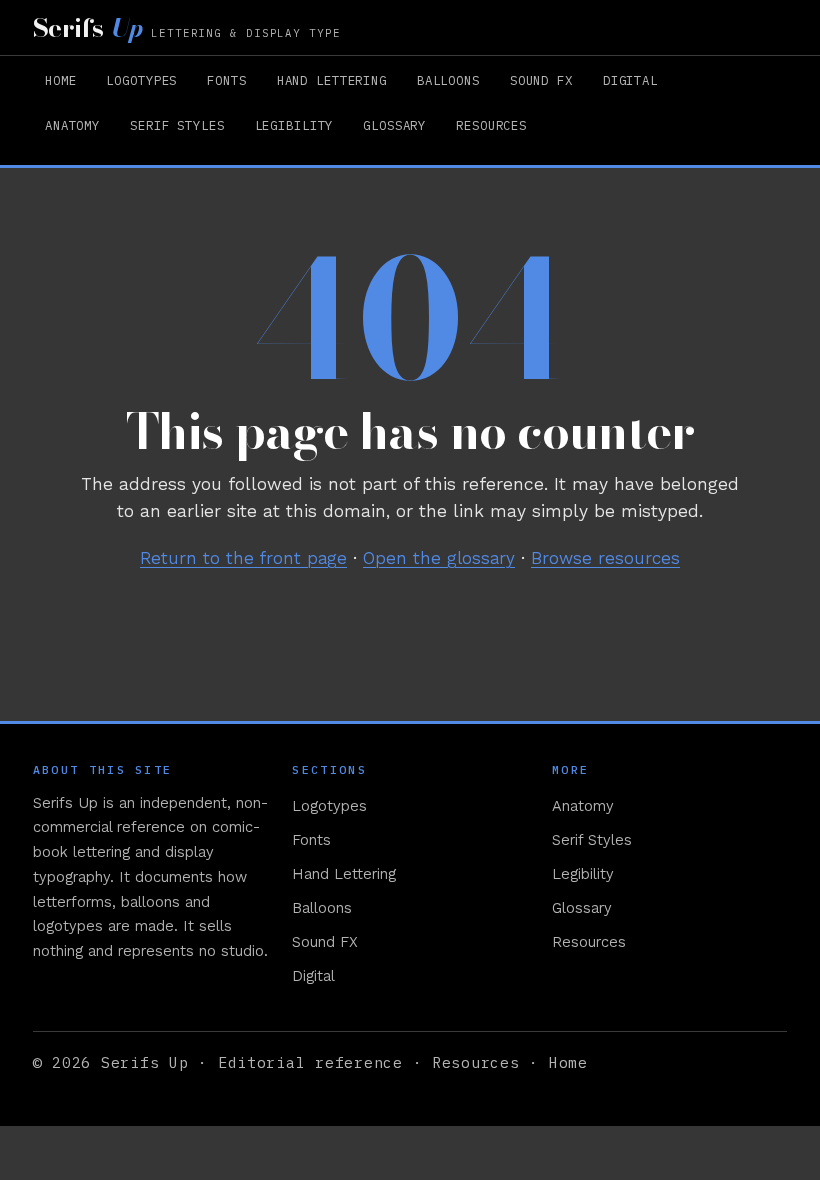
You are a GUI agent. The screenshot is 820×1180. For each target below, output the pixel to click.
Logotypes (141, 80)
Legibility (294, 125)
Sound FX (541, 80)
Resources (491, 125)
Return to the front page (243, 558)
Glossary (394, 125)
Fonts (226, 80)
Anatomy (72, 125)
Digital (630, 80)
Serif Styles (177, 125)
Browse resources (605, 558)
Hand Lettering (332, 80)
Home (61, 80)
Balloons (448, 80)
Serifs (187, 27)
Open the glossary (439, 558)
